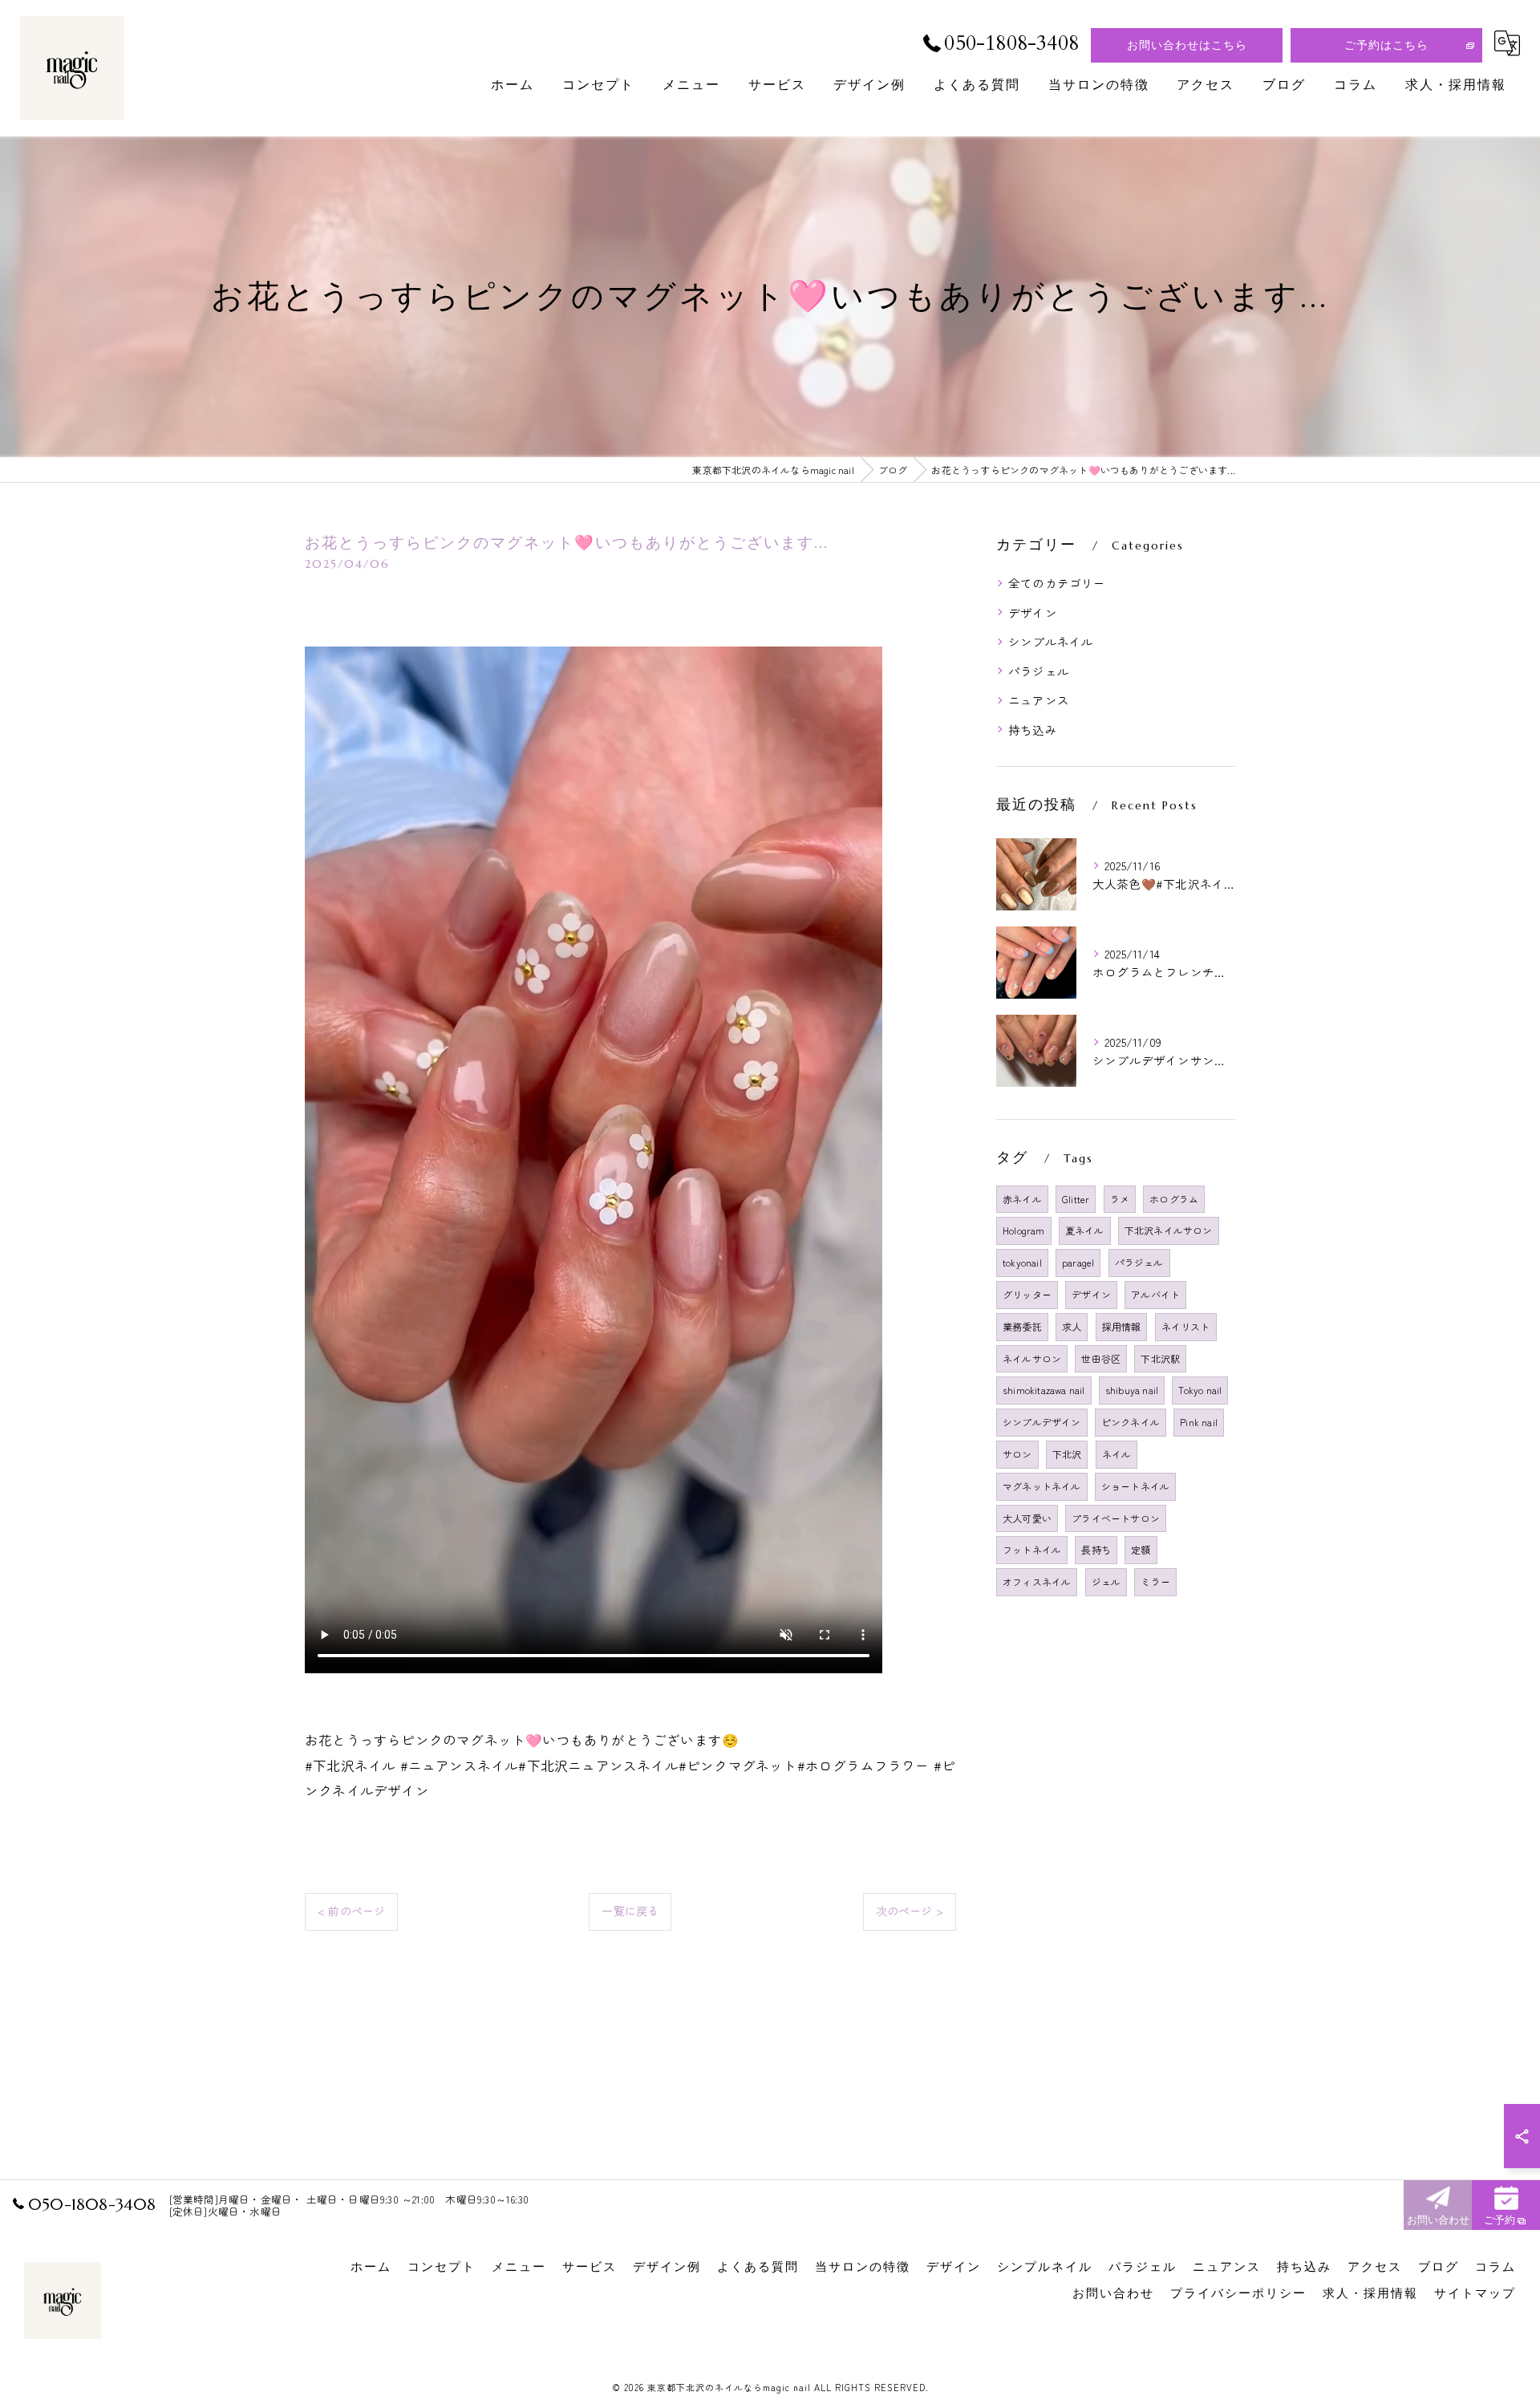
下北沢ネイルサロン (1169, 1230)
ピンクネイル (1131, 1422)
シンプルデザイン (1042, 1422)
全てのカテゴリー (1057, 583)
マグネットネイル (1042, 1486)
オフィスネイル (1037, 1581)
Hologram (1024, 1230)
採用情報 (1122, 1326)
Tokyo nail (1200, 1390)
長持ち (1096, 1549)
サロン (1017, 1454)
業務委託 (1022, 1326)
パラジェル (1039, 671)
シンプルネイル (1051, 641)
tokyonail (1022, 1262)
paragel (1078, 1262)
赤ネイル (1022, 1199)
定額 (1141, 1549)
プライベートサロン (1116, 1518)
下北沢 (1067, 1454)
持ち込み (1033, 730)
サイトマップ (1475, 2293)
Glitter (1076, 1199)
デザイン (1033, 612)
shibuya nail (1132, 1390)
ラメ (1120, 1199)
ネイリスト (1186, 1326)
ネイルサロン (1032, 1358)
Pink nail (1199, 1422)
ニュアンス (1039, 700)
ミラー (1155, 1581)
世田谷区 (1101, 1358)
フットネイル (1032, 1549)
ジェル (1106, 1581)
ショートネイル (1135, 1486)
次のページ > (910, 1911)
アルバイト (1155, 1294)
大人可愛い (1027, 1518)
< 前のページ (351, 1911)
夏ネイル (1085, 1230)
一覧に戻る (630, 1911)
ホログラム (1174, 1199)
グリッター (1027, 1294)
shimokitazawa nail (1044, 1390)
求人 (1072, 1326)
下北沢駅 (1160, 1358)
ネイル (1117, 1454)
